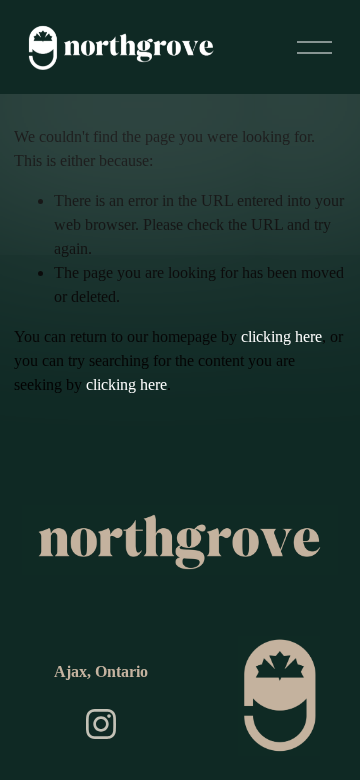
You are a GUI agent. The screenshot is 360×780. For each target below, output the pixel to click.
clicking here (281, 336)
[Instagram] (101, 724)
